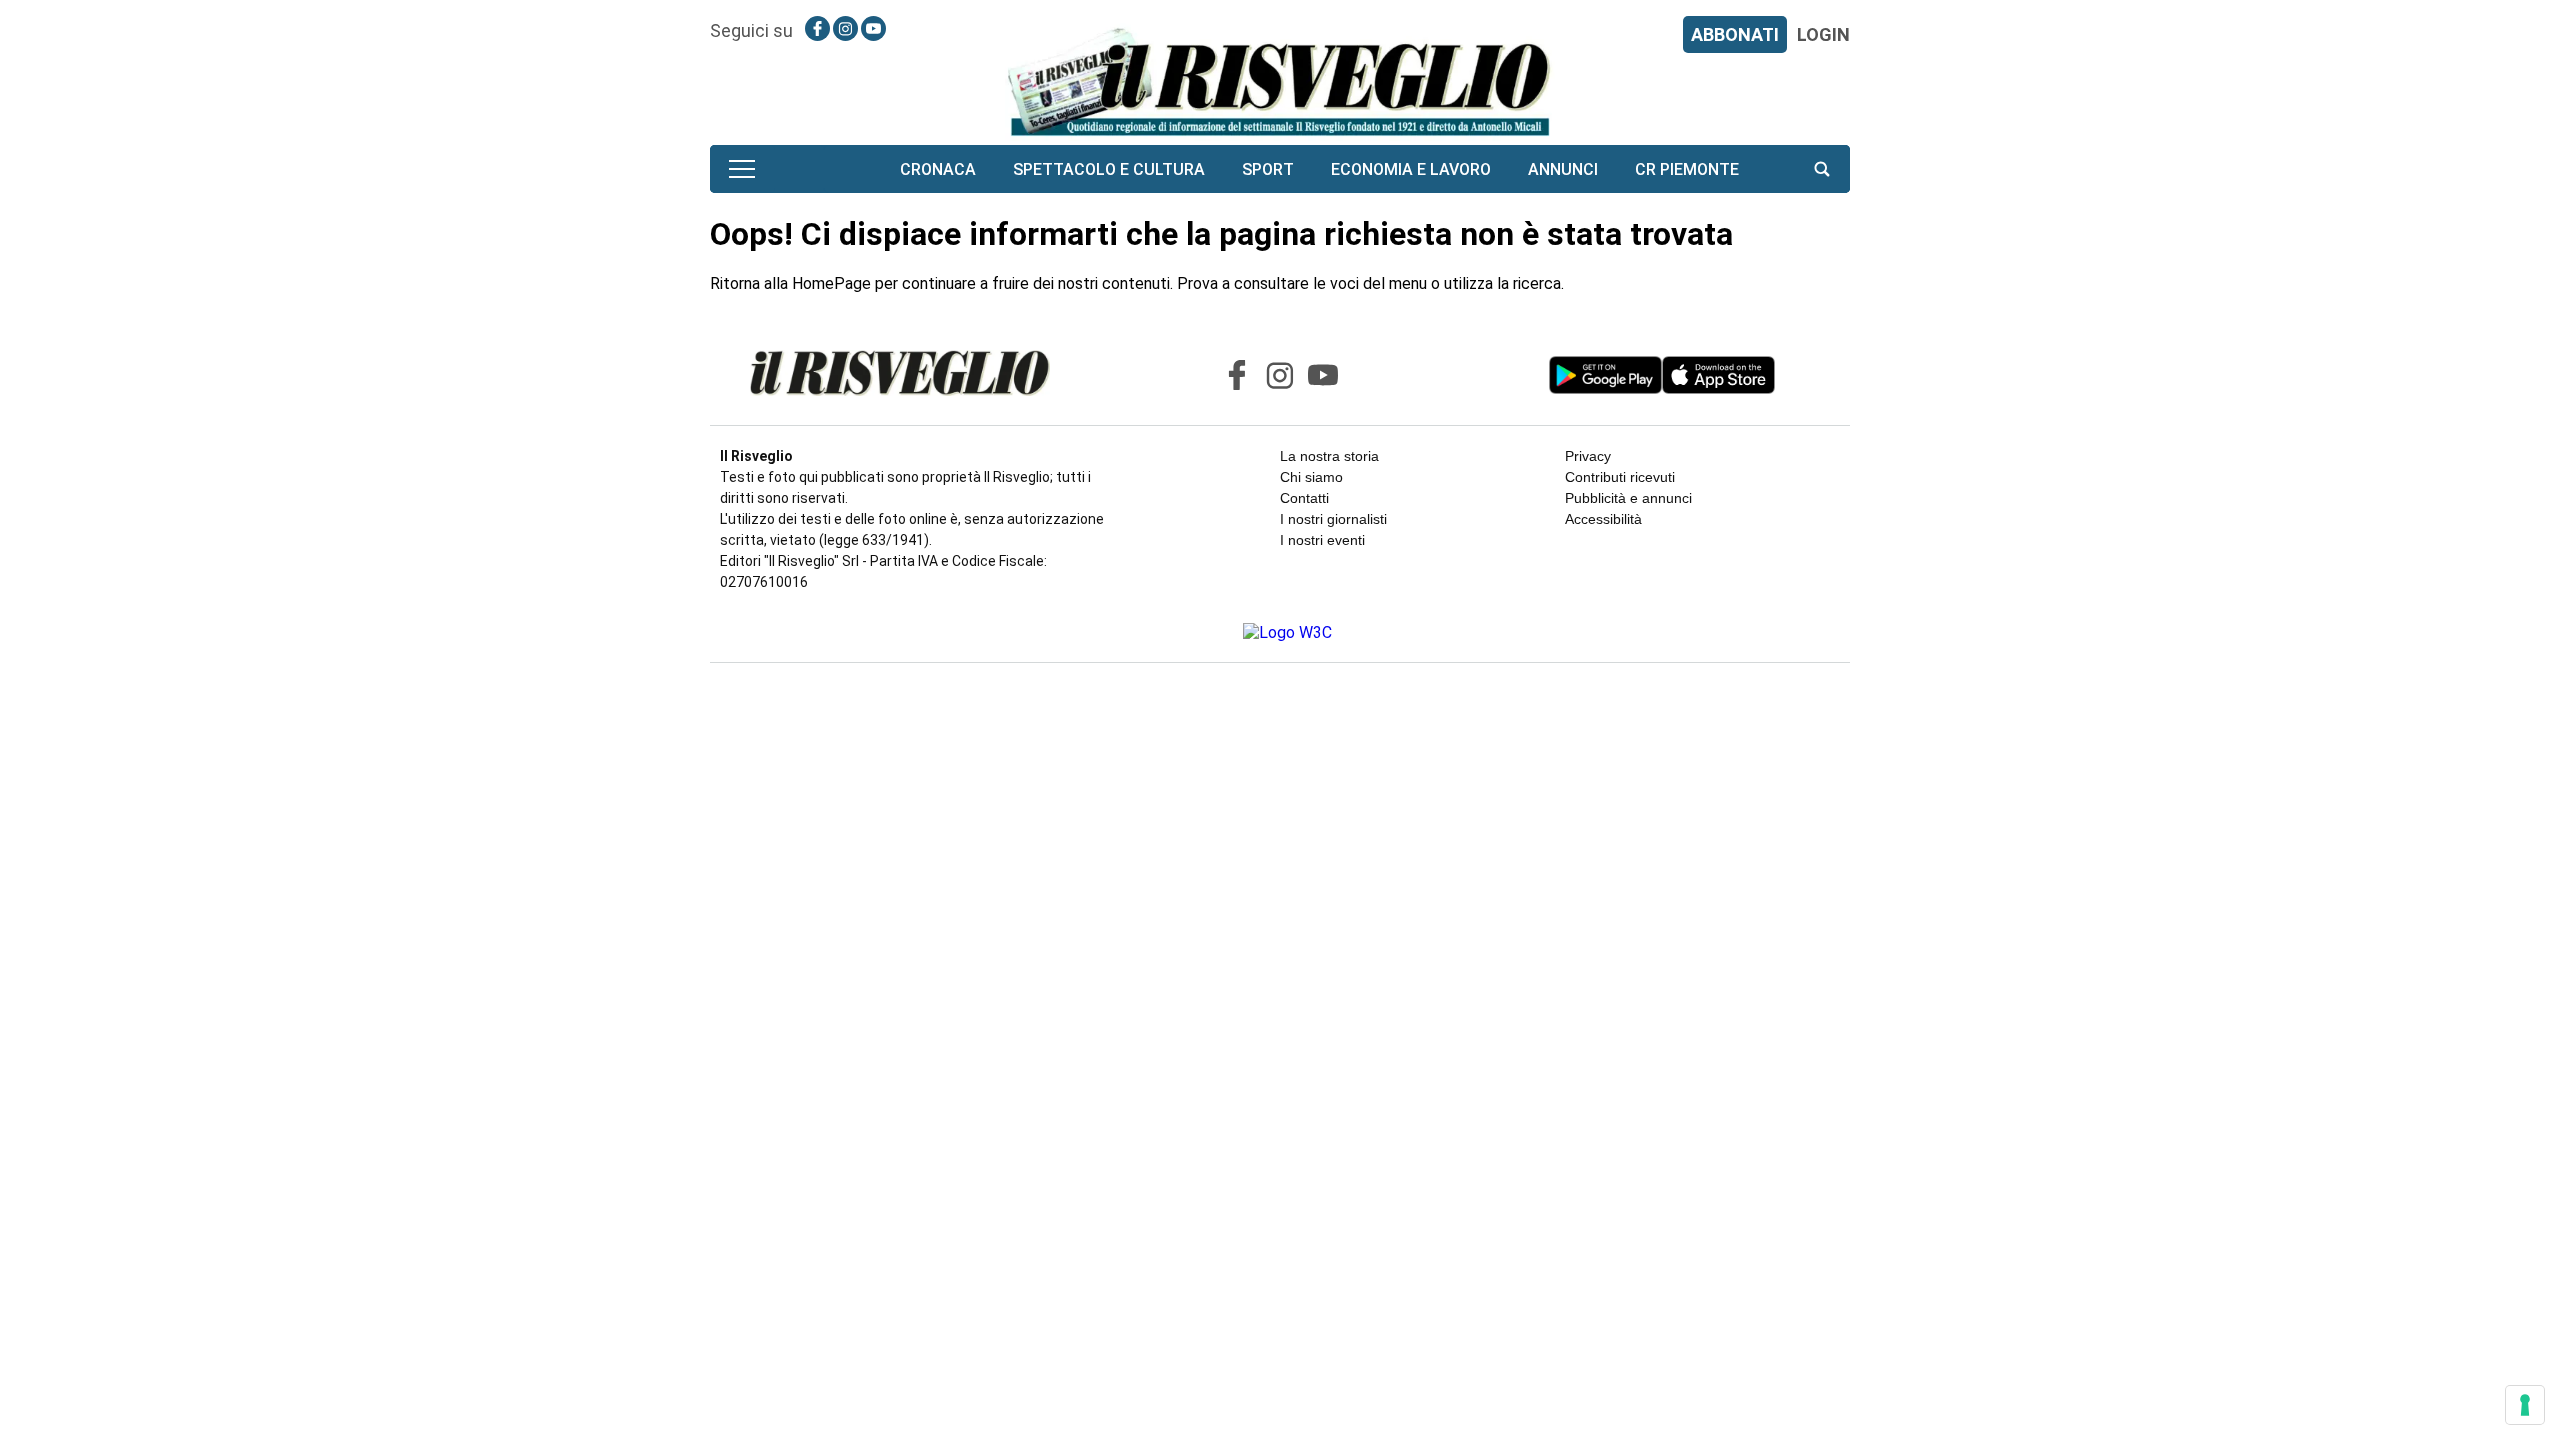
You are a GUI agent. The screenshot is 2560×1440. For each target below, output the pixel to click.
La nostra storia (1329, 456)
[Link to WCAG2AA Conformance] (1280, 632)
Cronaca (938, 169)
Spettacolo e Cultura (1109, 169)
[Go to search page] (1822, 169)
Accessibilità (1603, 519)
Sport (1268, 169)
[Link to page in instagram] (845, 28)
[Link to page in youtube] (873, 28)
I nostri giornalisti (1333, 519)
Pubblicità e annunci (1628, 498)
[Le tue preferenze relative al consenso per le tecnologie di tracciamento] (2525, 1405)
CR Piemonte (1687, 169)
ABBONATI (1735, 34)
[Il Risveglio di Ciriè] (1280, 80)
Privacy (1588, 456)
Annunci (1563, 169)
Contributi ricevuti (1620, 477)
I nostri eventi (1322, 540)
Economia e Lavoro (1411, 169)
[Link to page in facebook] (817, 28)
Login (1823, 34)
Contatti (1304, 498)
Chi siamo (1311, 477)
